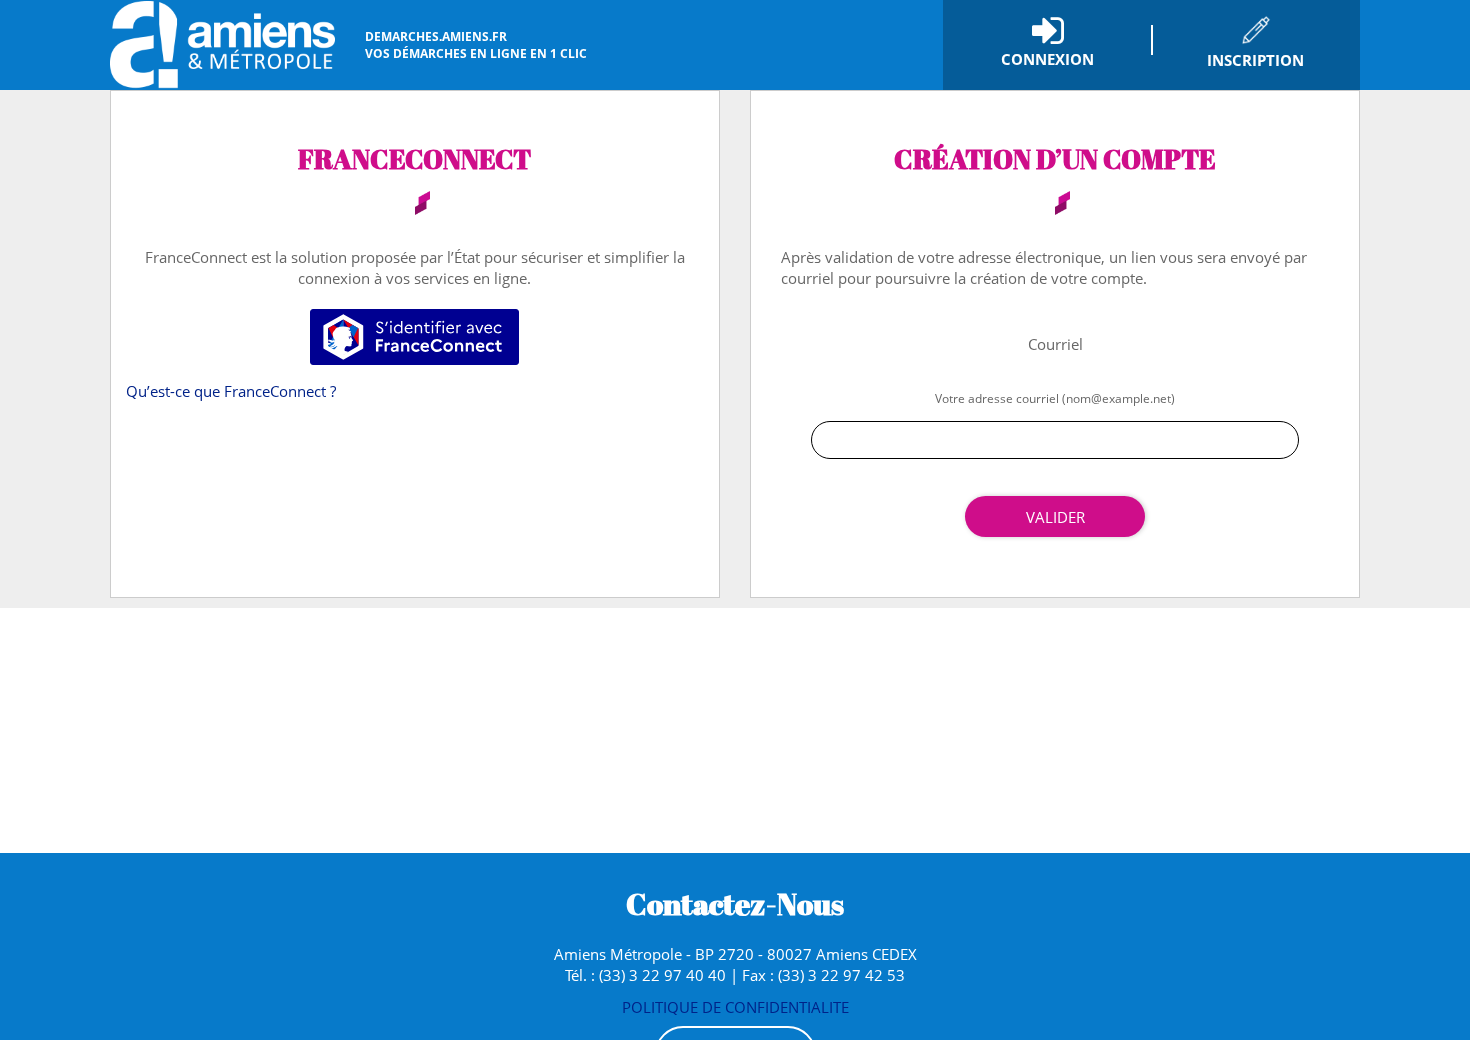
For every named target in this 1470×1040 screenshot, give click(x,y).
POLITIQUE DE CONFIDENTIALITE (735, 1007)
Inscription (1255, 60)
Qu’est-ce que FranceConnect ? (231, 391)
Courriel (1055, 344)
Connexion (1047, 59)
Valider (1055, 517)
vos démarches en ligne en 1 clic (476, 45)
